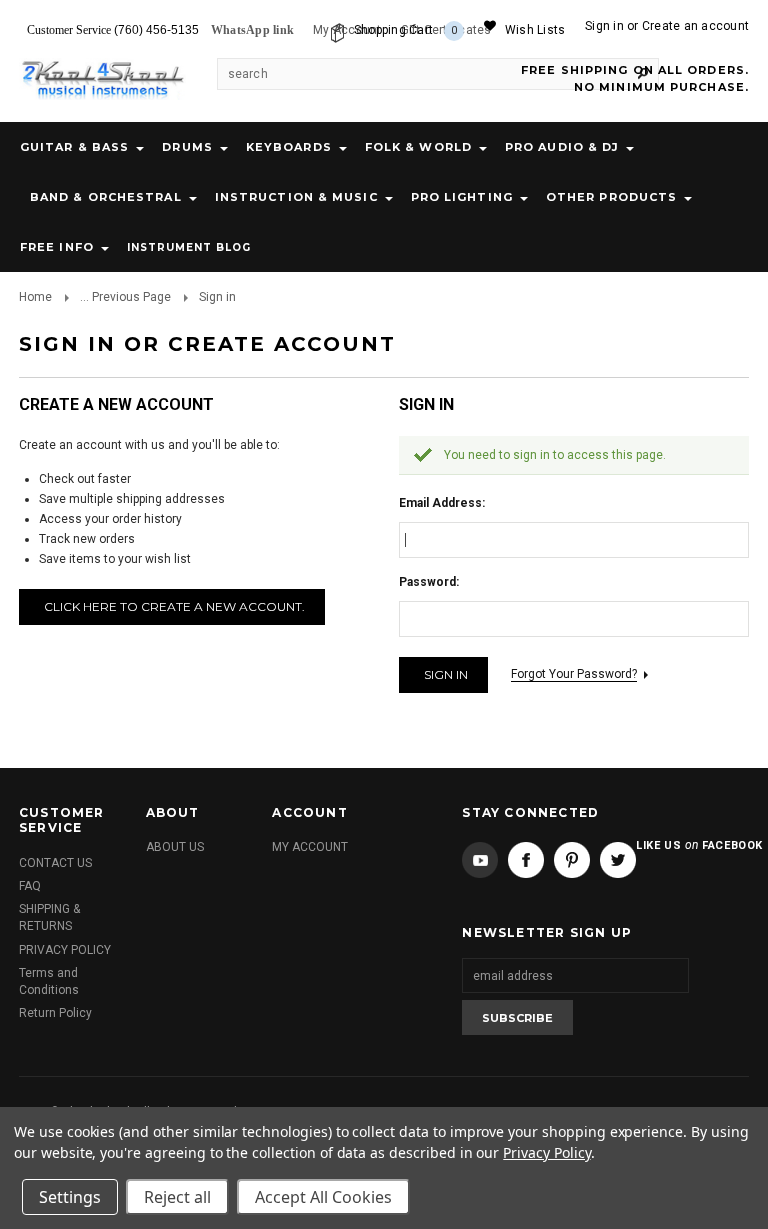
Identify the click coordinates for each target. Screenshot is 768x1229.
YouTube (480, 860)
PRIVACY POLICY (65, 950)
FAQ (30, 886)
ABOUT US (175, 847)
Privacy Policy (546, 1152)
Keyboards (289, 147)
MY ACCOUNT (310, 847)
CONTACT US (55, 863)
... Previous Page (125, 297)
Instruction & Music (296, 197)
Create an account (695, 26)
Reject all (177, 1197)
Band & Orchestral (106, 197)
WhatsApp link (252, 30)
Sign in (604, 26)
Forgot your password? (574, 674)
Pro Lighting (462, 197)
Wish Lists (535, 30)
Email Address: (442, 503)
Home (35, 297)
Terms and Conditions (49, 981)
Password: (429, 582)
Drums (187, 147)
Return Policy (55, 1013)
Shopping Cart (406, 30)
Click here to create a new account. (174, 606)
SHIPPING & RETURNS (49, 917)
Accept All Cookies (323, 1197)
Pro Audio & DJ (562, 147)
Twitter (618, 860)
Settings (70, 1197)
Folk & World (418, 147)
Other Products (611, 197)
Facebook (526, 860)
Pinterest (572, 860)
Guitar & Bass (74, 147)
